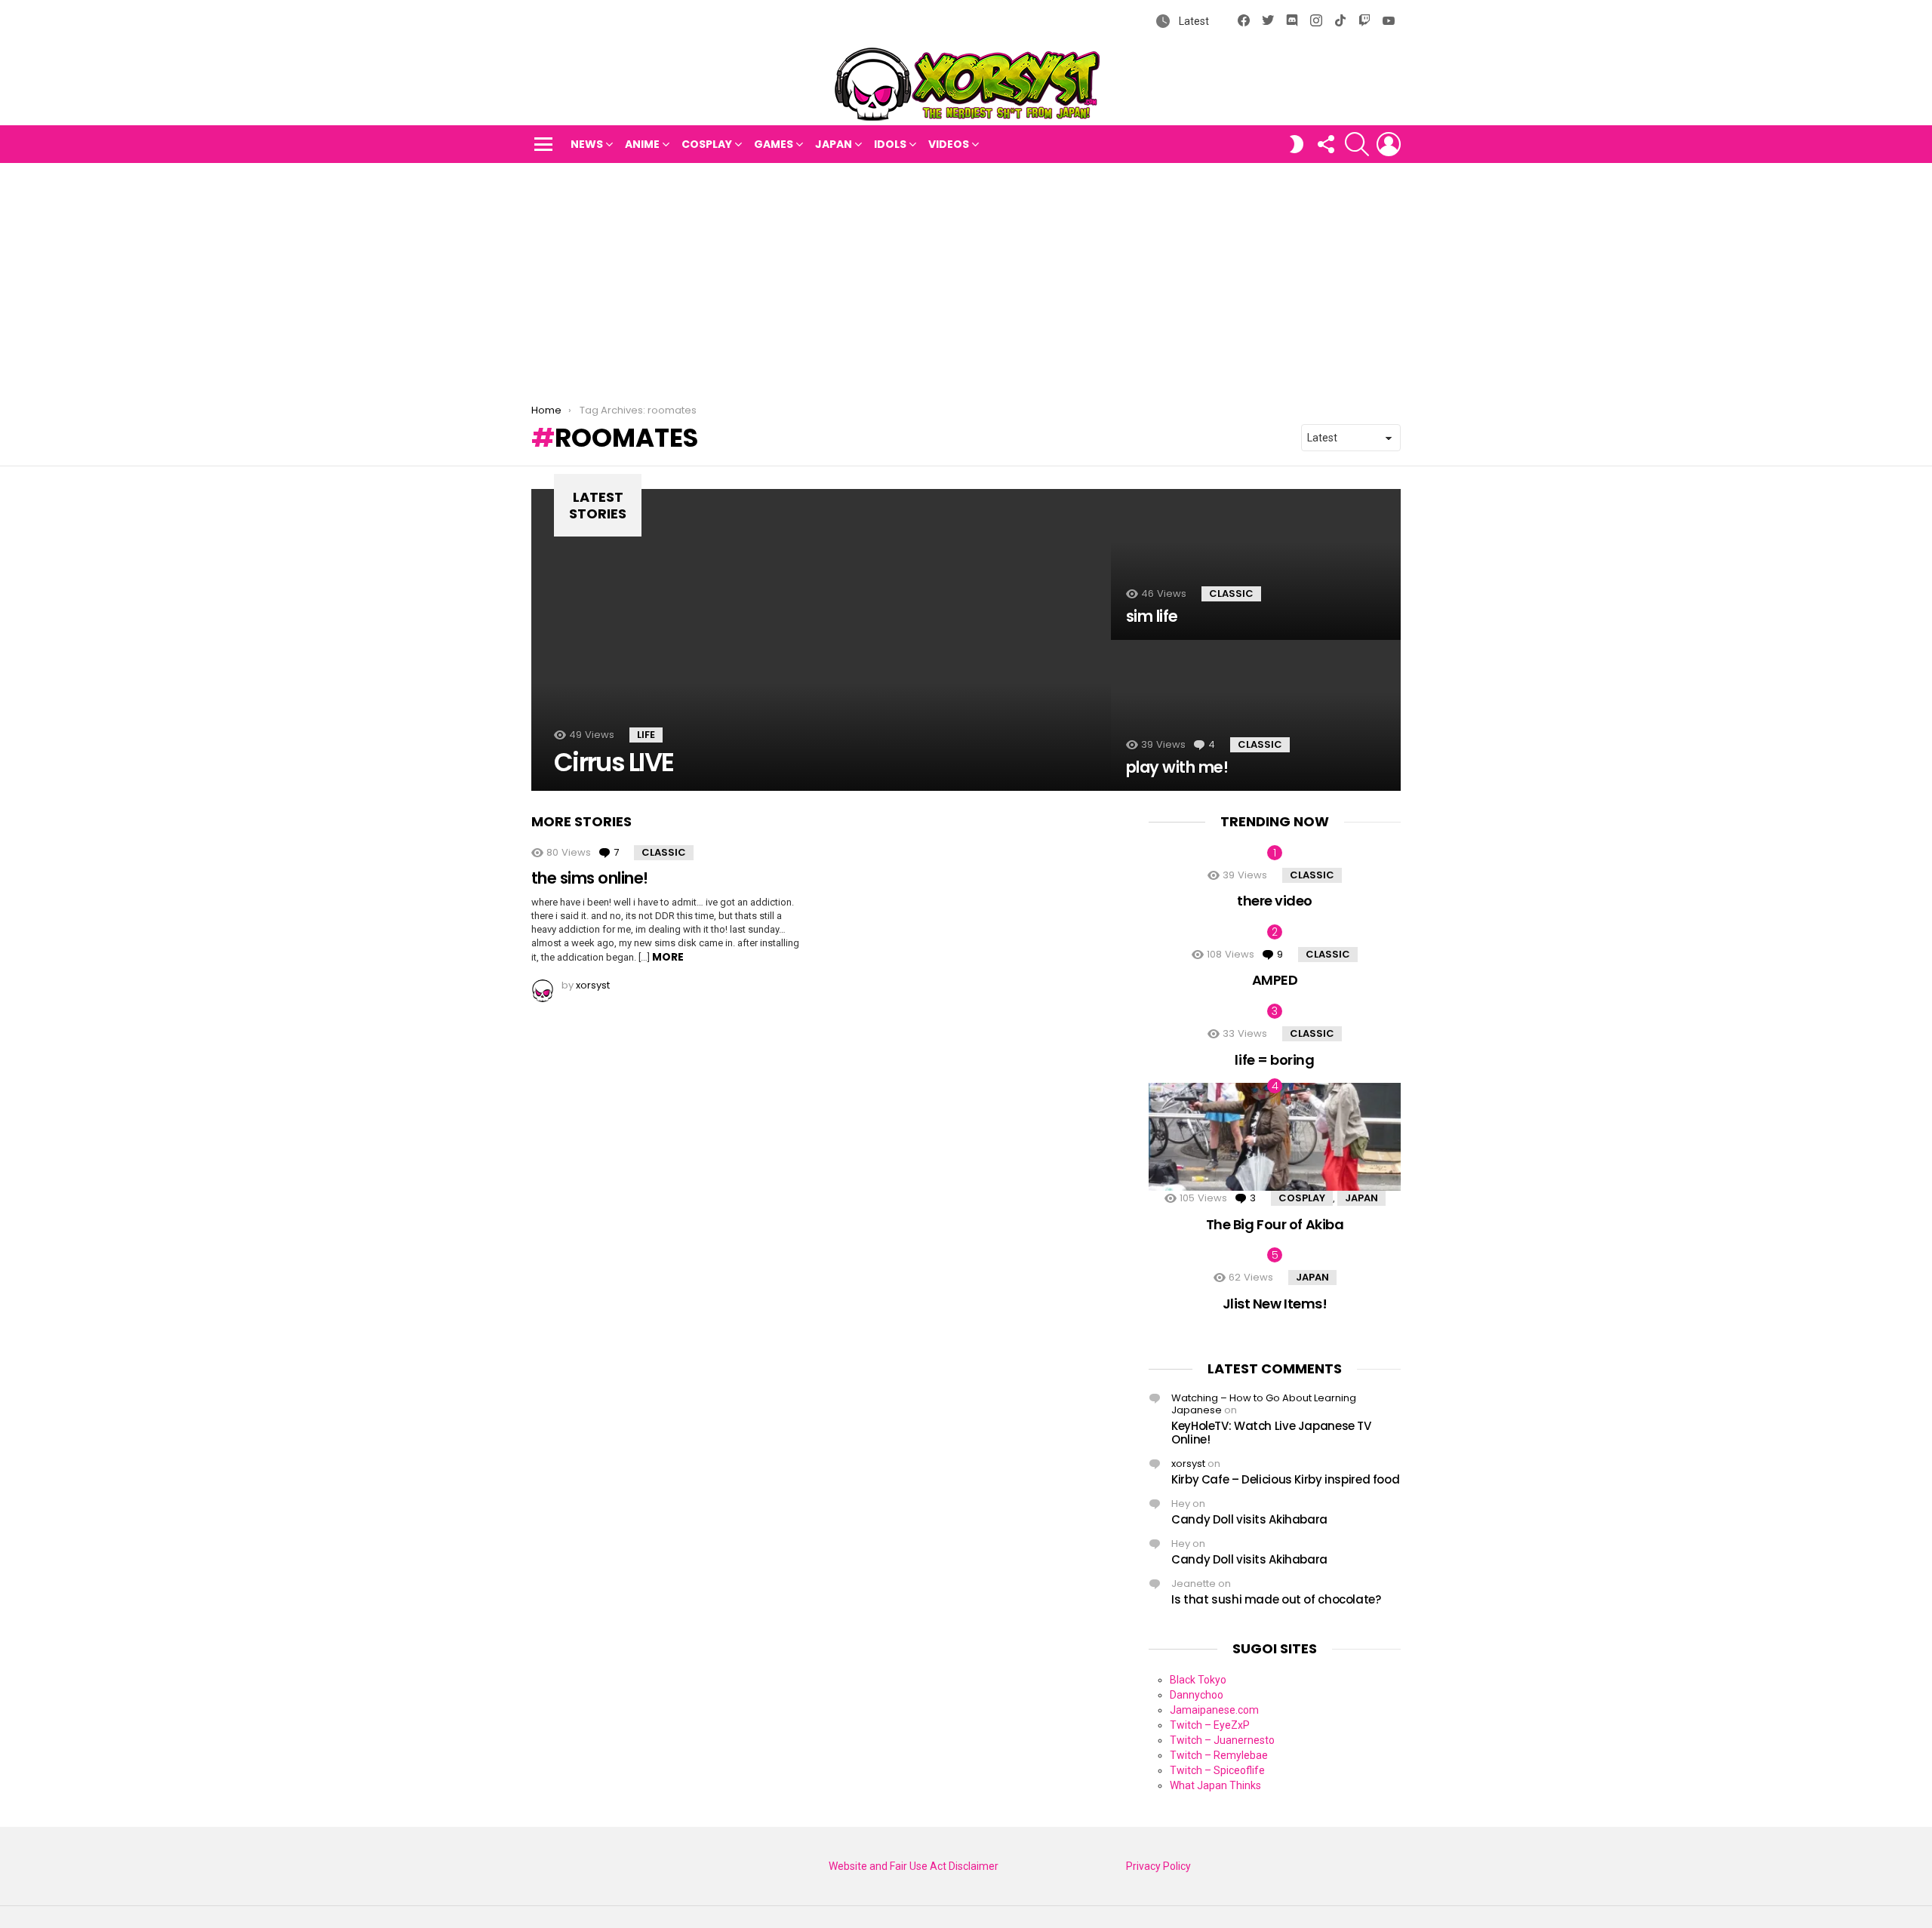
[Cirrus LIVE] (821, 640)
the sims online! (590, 878)
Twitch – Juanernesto (1222, 1740)
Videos (949, 144)
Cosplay (707, 144)
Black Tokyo (1198, 1680)
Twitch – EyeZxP (1210, 1725)
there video (1275, 901)
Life (646, 735)
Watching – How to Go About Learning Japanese (1264, 1404)
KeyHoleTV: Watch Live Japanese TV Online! (1271, 1433)
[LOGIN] (1389, 144)
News (587, 144)
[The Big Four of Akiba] (1275, 1137)
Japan (834, 144)
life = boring (1274, 1060)
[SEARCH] (1357, 144)
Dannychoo (1197, 1695)
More (668, 957)
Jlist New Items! (1275, 1304)
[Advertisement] (966, 276)
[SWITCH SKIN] (1297, 144)
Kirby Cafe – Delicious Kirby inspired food (1285, 1479)
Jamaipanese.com (1214, 1710)
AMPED (1275, 980)
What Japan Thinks (1215, 1785)
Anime (642, 144)
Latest (1193, 21)
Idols (890, 144)
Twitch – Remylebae (1219, 1755)
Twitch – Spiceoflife (1217, 1770)
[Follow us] (1325, 144)
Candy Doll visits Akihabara (1249, 1519)
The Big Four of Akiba (1275, 1224)
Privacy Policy (1158, 1866)
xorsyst (1188, 1464)
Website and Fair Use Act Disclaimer (914, 1866)
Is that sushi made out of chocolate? (1276, 1599)
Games (774, 144)
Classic (1231, 593)
